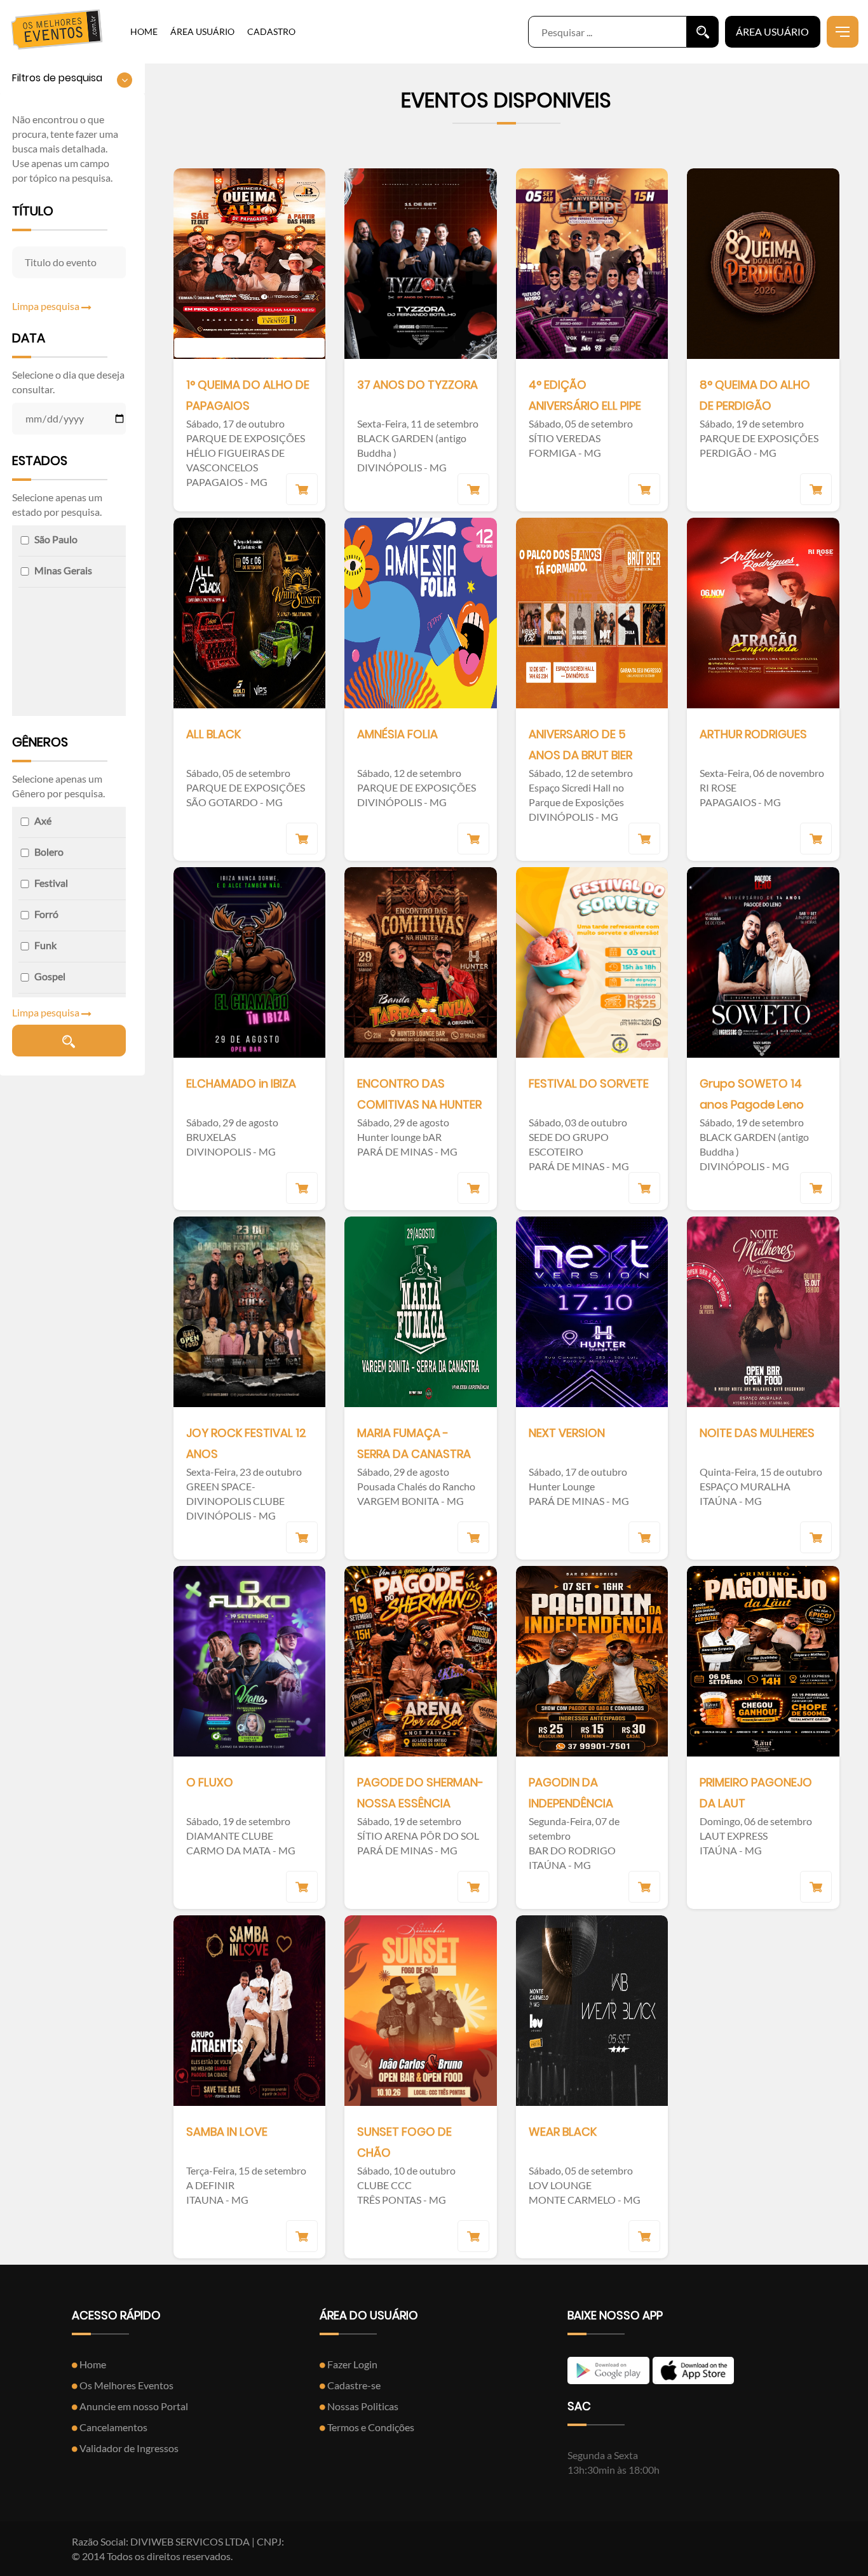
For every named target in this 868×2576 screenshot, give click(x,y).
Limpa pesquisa (47, 306)
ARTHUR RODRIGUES (753, 734)
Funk (45, 945)
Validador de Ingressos (128, 2448)
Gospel (50, 976)
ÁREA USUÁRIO (202, 31)
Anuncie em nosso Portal (133, 2406)
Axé (43, 820)
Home (92, 2364)
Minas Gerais (63, 570)
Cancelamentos (112, 2427)
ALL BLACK (214, 734)
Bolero (49, 852)
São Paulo (56, 539)
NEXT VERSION (567, 1433)
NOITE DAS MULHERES (757, 1433)
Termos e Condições (370, 2427)
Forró (46, 914)
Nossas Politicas (362, 2406)
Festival (51, 883)
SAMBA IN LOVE (227, 2132)
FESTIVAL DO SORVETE (589, 1083)
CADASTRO (271, 31)
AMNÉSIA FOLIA (397, 734)
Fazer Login (351, 2364)
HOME (144, 31)
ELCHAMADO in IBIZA (241, 1083)
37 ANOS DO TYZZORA (417, 385)
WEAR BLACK (563, 2132)
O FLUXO (210, 1782)
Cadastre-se (353, 2385)
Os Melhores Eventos (125, 2385)
